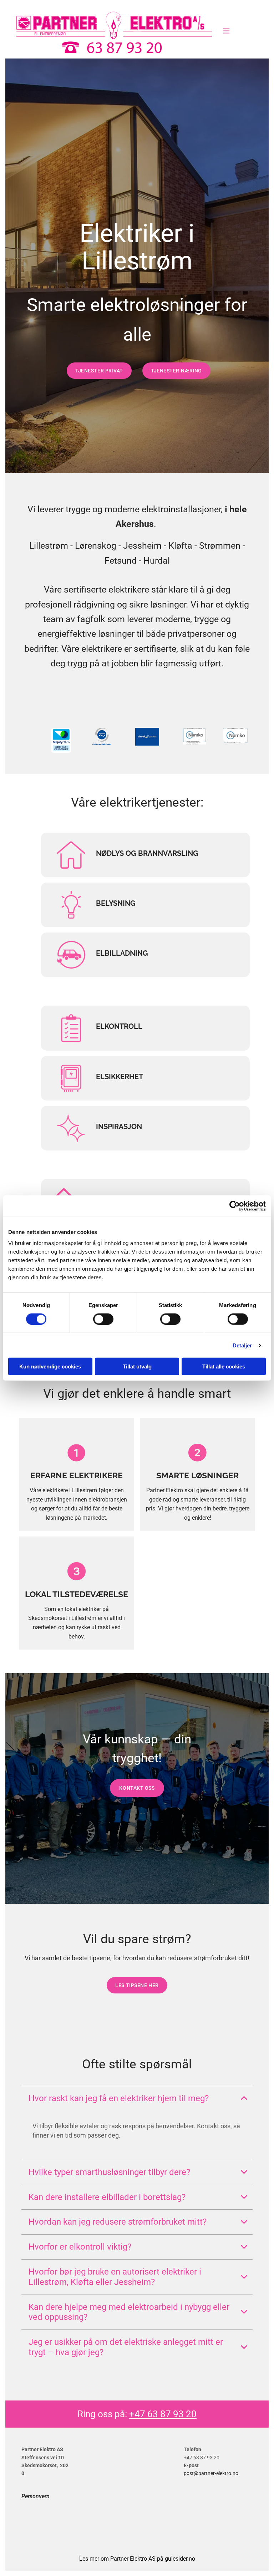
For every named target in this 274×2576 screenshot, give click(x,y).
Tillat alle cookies (224, 1366)
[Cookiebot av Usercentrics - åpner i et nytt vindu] (235, 1206)
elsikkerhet (120, 1077)
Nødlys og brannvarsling (147, 853)
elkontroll (119, 1026)
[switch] (103, 1319)
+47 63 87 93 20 (163, 2414)
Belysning (116, 903)
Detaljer (242, 1345)
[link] (244, 2098)
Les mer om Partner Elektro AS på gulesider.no (137, 2559)
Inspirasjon (119, 1127)
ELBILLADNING (122, 953)
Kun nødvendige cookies (50, 1366)
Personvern (35, 2496)
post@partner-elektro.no (211, 2473)
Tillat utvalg (137, 1366)
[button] (226, 32)
